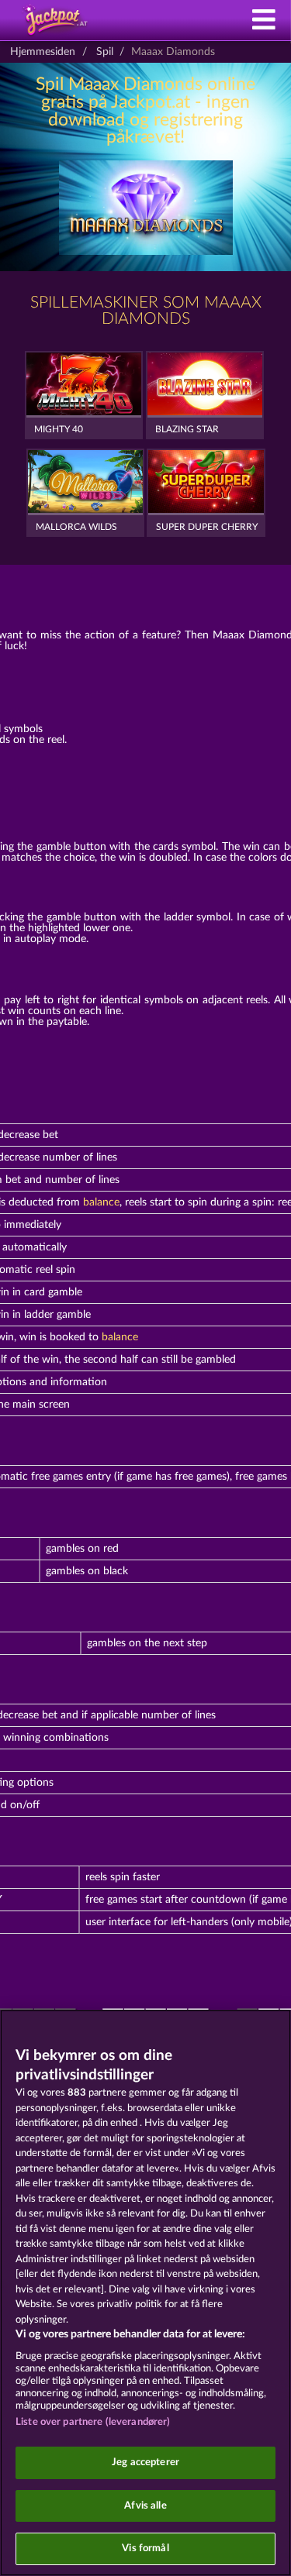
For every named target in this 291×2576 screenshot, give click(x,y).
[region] (145, 2293)
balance (101, 1202)
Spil (105, 52)
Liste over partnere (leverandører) (93, 2422)
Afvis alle (145, 2506)
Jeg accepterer (145, 2463)
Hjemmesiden (43, 52)
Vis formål (145, 2548)
